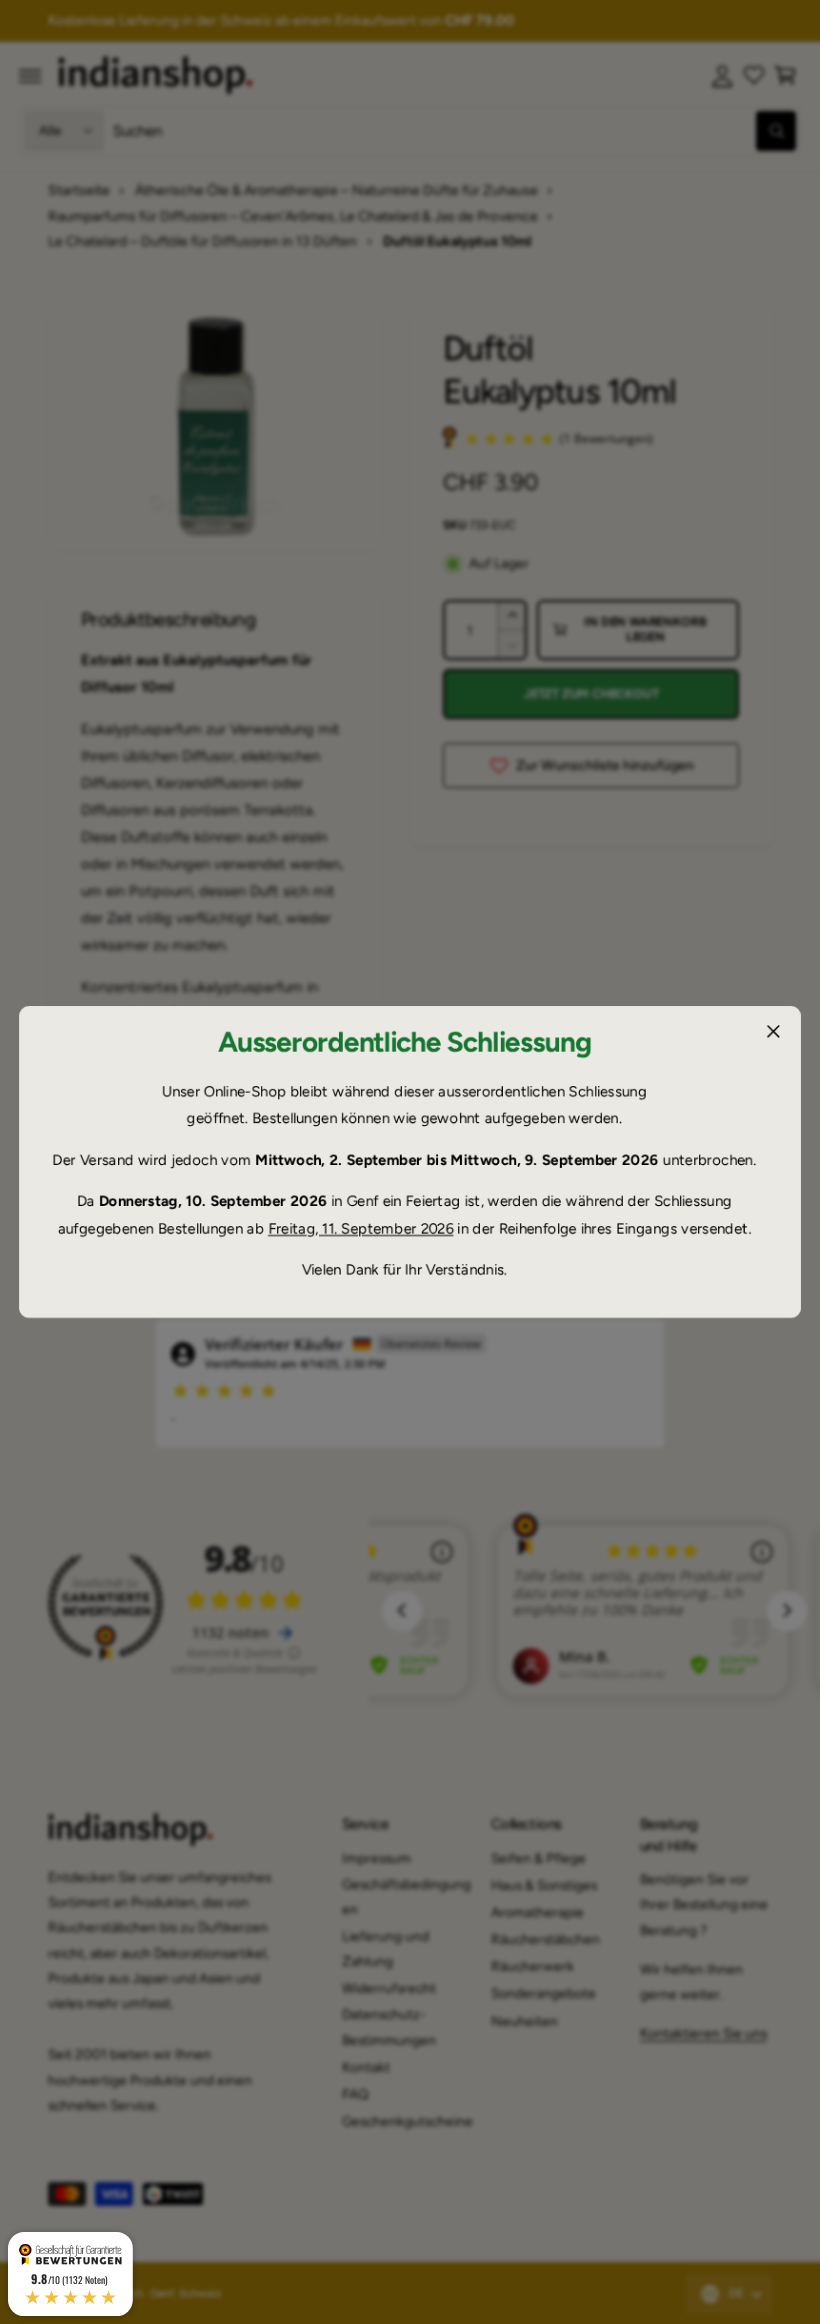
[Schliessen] (773, 1032)
